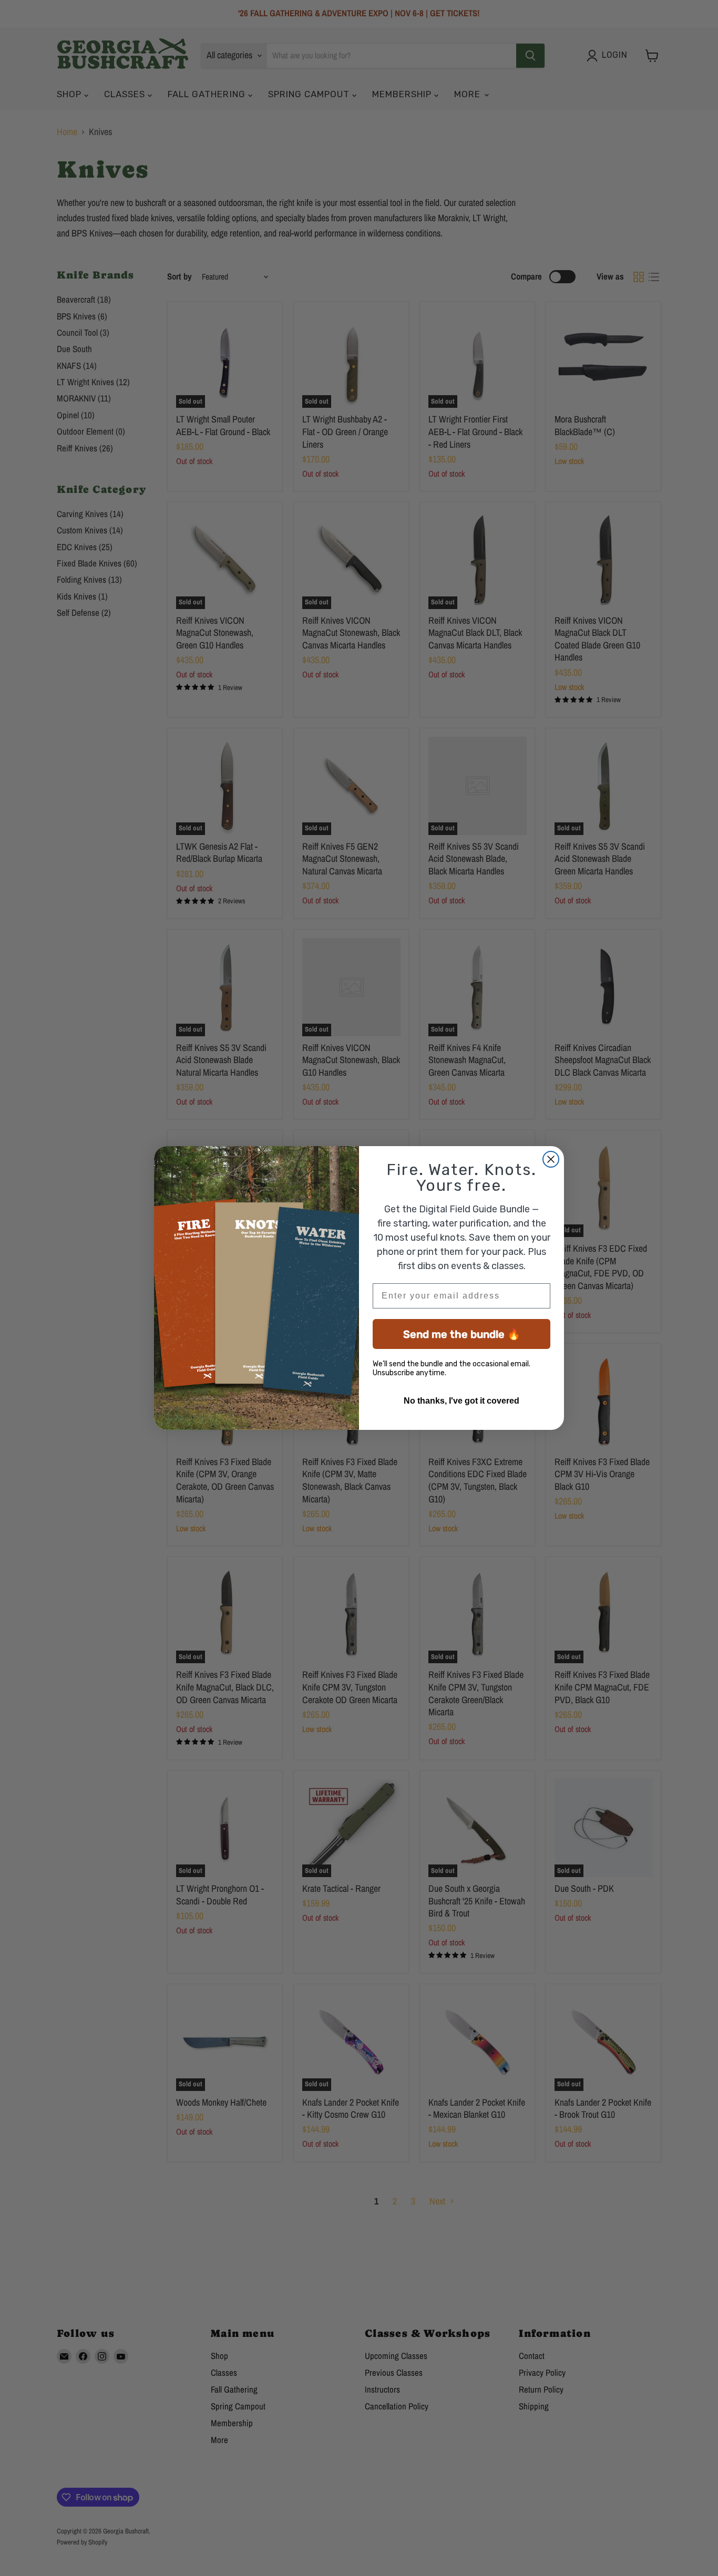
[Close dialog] (551, 1159)
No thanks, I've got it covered (461, 1401)
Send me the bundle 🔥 (462, 1334)
